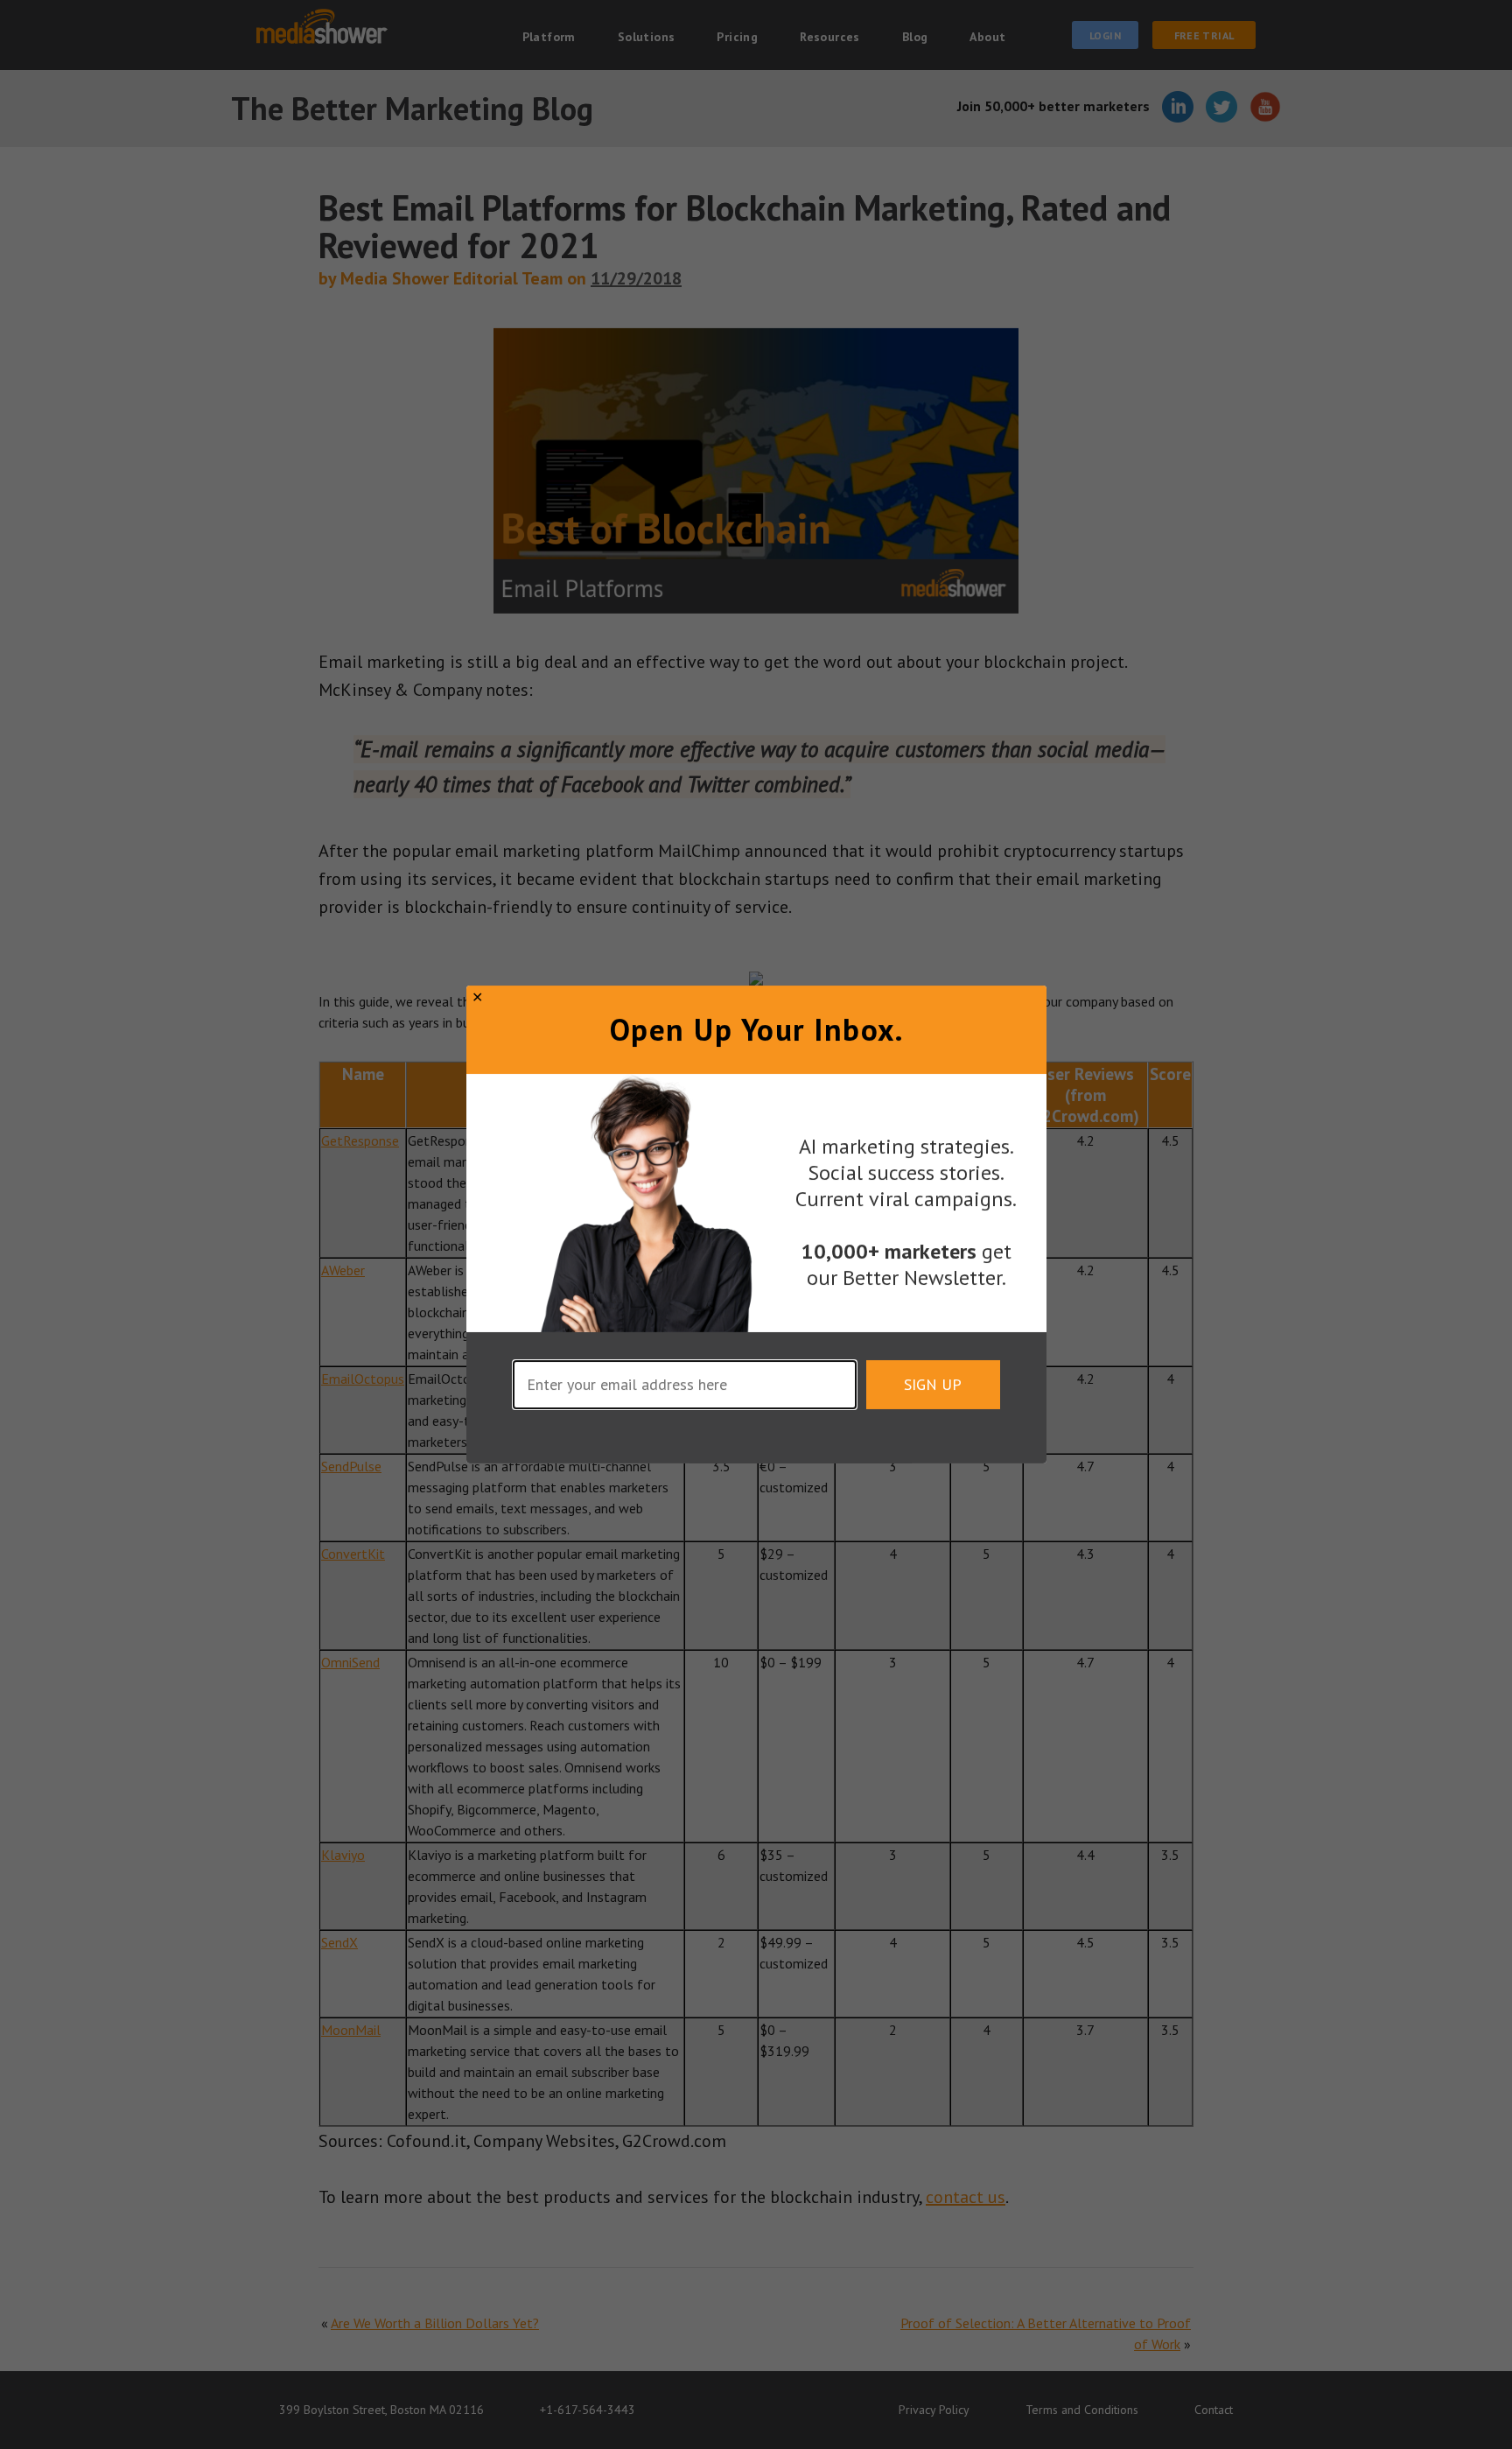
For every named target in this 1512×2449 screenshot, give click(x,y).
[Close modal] (477, 997)
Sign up (933, 1384)
